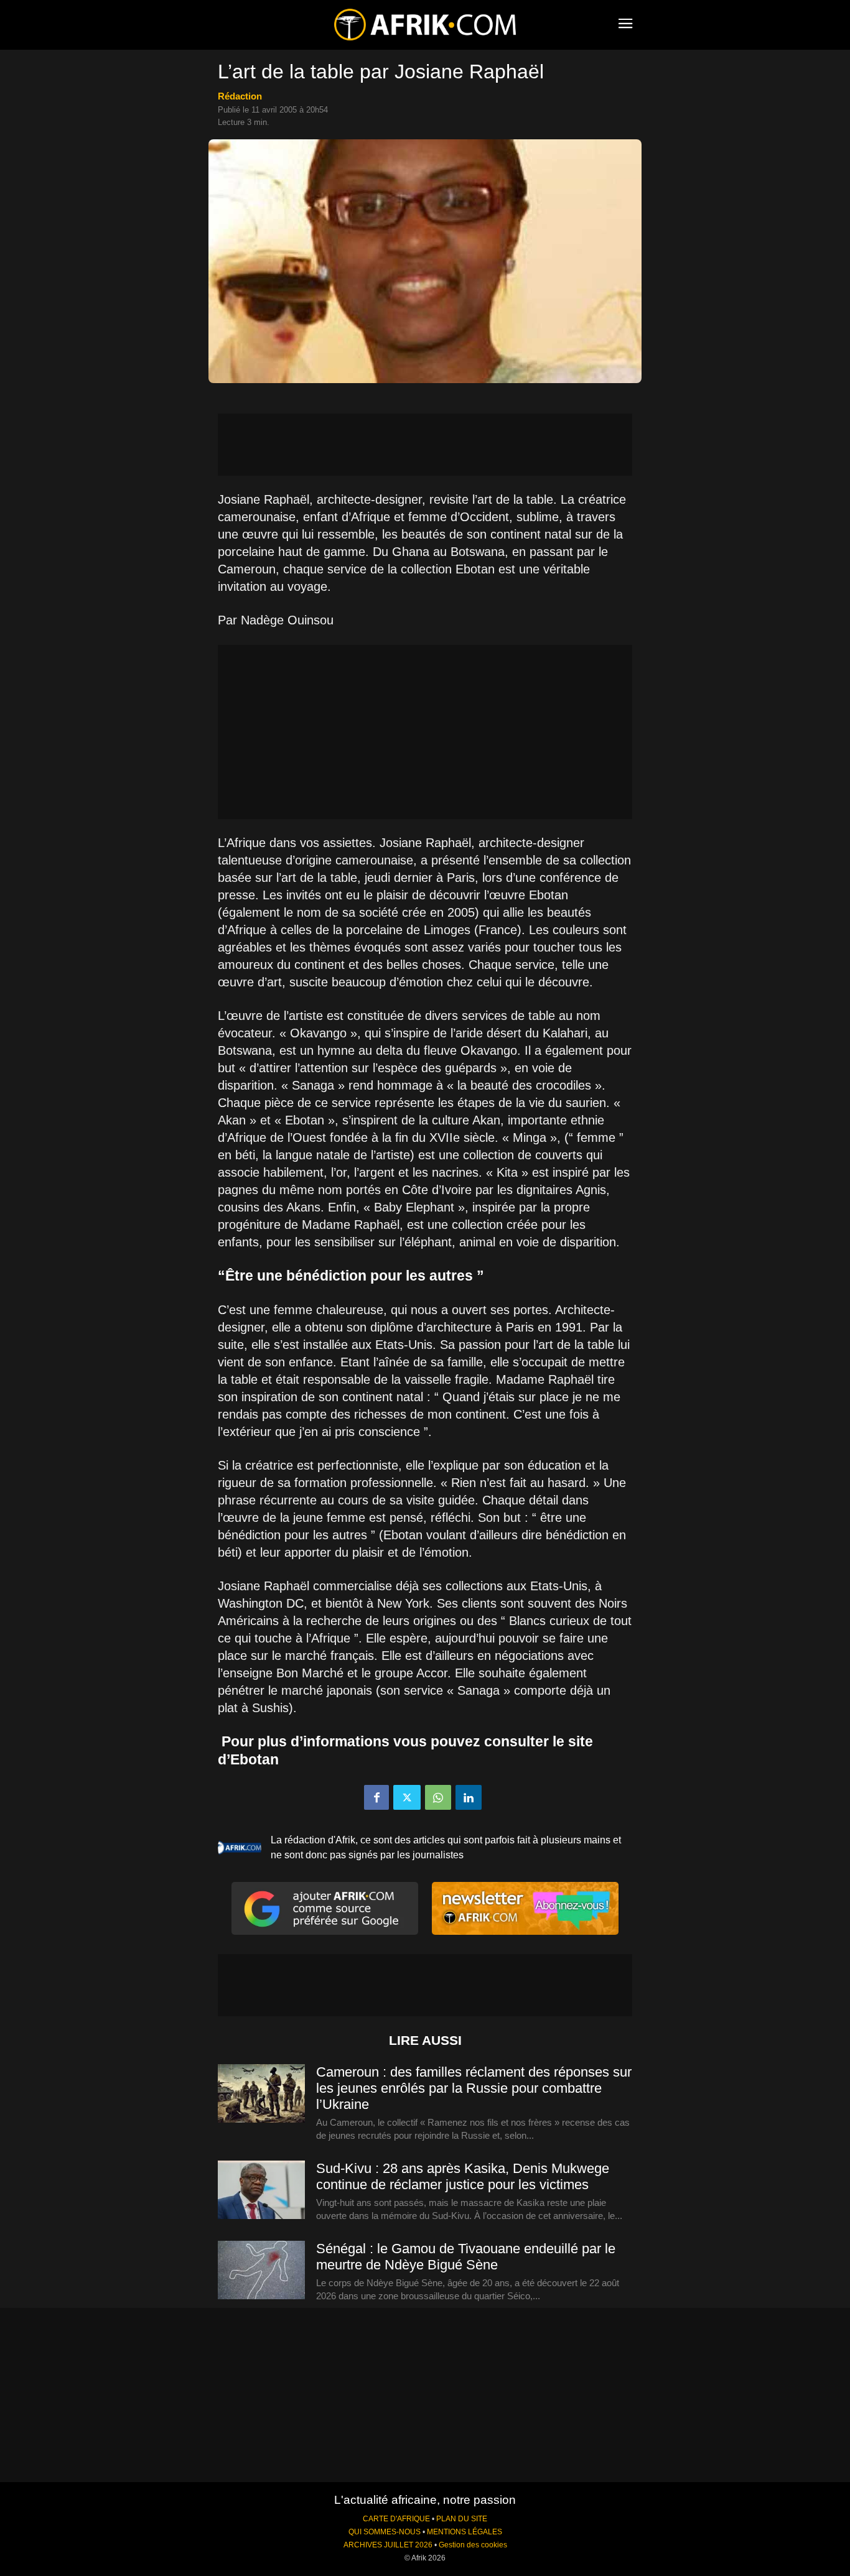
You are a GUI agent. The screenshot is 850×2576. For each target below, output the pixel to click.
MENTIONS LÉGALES (465, 2532)
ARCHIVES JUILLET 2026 (388, 2545)
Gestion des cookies (473, 2545)
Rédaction (240, 96)
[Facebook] (376, 1797)
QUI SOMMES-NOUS (385, 2532)
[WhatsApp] (438, 1797)
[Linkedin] (469, 1797)
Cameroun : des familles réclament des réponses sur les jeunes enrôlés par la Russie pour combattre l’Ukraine (474, 2088)
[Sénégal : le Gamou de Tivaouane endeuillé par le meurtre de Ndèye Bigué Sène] (261, 2271)
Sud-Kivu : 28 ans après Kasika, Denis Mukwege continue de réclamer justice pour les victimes (463, 2176)
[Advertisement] (425, 445)
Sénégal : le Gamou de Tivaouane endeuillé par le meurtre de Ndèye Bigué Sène (466, 2257)
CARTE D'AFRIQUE (396, 2519)
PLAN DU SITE (462, 2519)
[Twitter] (407, 1797)
